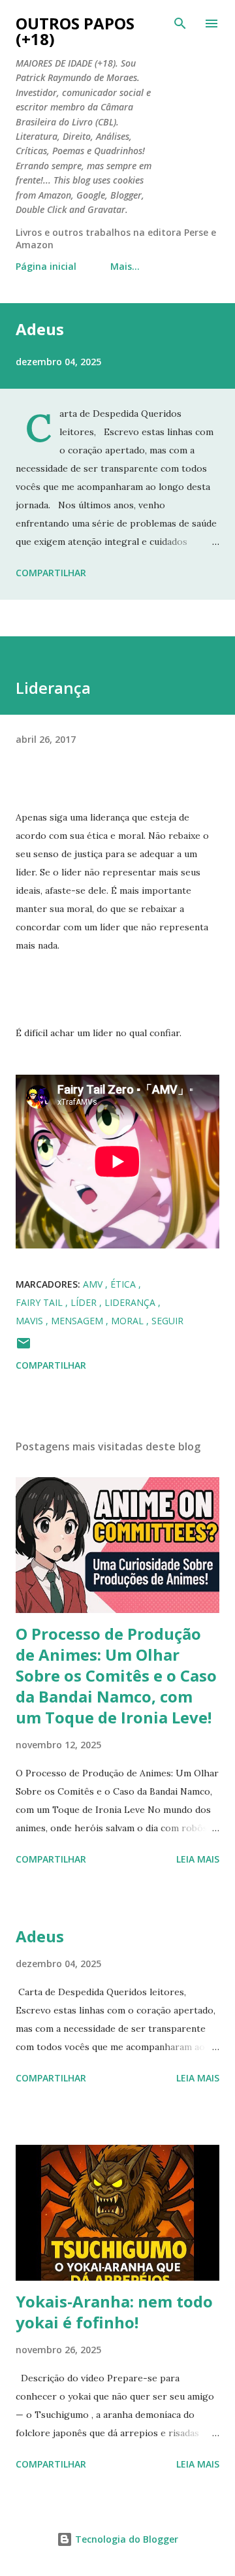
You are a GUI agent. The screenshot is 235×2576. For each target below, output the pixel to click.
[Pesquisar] (180, 24)
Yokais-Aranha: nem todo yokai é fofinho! (114, 2312)
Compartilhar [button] (51, 573)
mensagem (78, 1321)
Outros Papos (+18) (75, 31)
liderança (131, 1302)
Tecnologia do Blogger (125, 2539)
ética (124, 1284)
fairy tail (40, 1302)
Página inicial (46, 266)
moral (129, 1321)
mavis (31, 1321)
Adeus (40, 329)
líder (85, 1302)
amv (94, 1284)
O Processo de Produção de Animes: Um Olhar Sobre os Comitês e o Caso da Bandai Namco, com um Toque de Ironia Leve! (116, 1675)
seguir (167, 1321)
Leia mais (198, 1859)
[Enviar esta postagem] (23, 1347)
